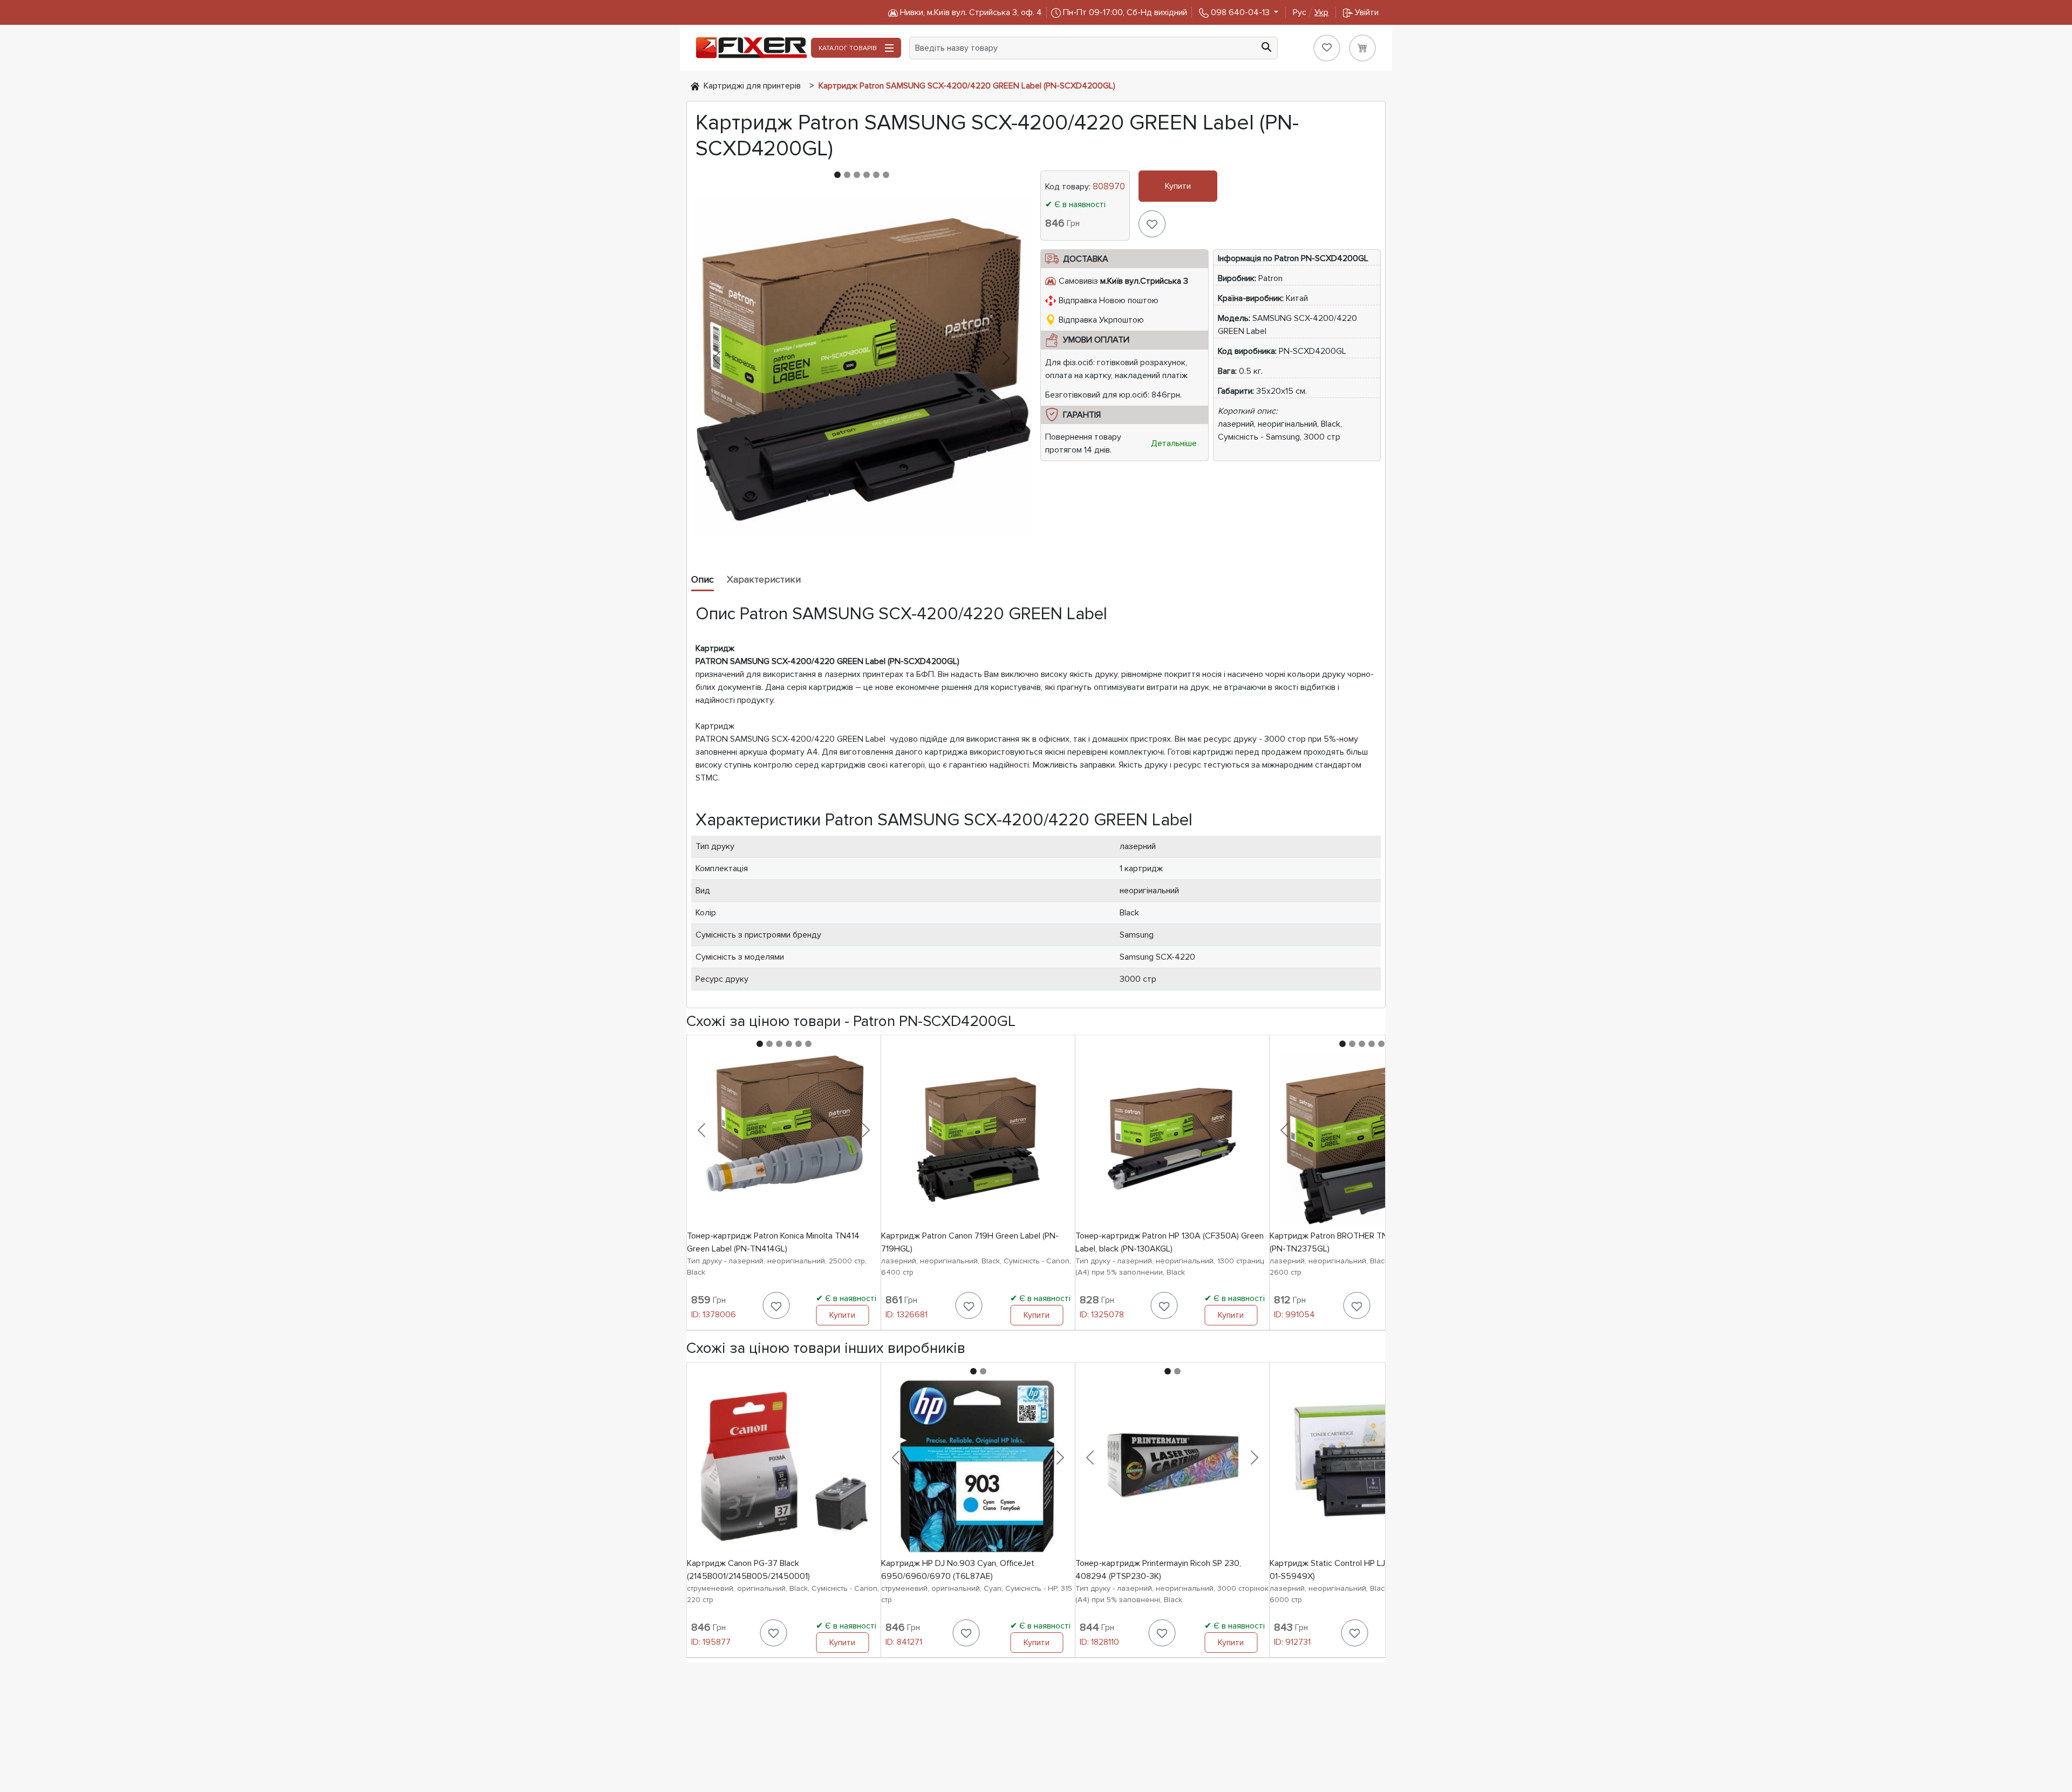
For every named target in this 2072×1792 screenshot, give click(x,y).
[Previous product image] (717, 358)
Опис (703, 579)
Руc (1311, 12)
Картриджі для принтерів (752, 86)
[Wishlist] (1327, 48)
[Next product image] (1006, 358)
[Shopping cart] (1362, 48)
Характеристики (764, 579)
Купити (1178, 186)
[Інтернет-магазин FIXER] (695, 86)
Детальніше (1174, 443)
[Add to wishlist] (1152, 224)
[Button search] (1266, 46)
